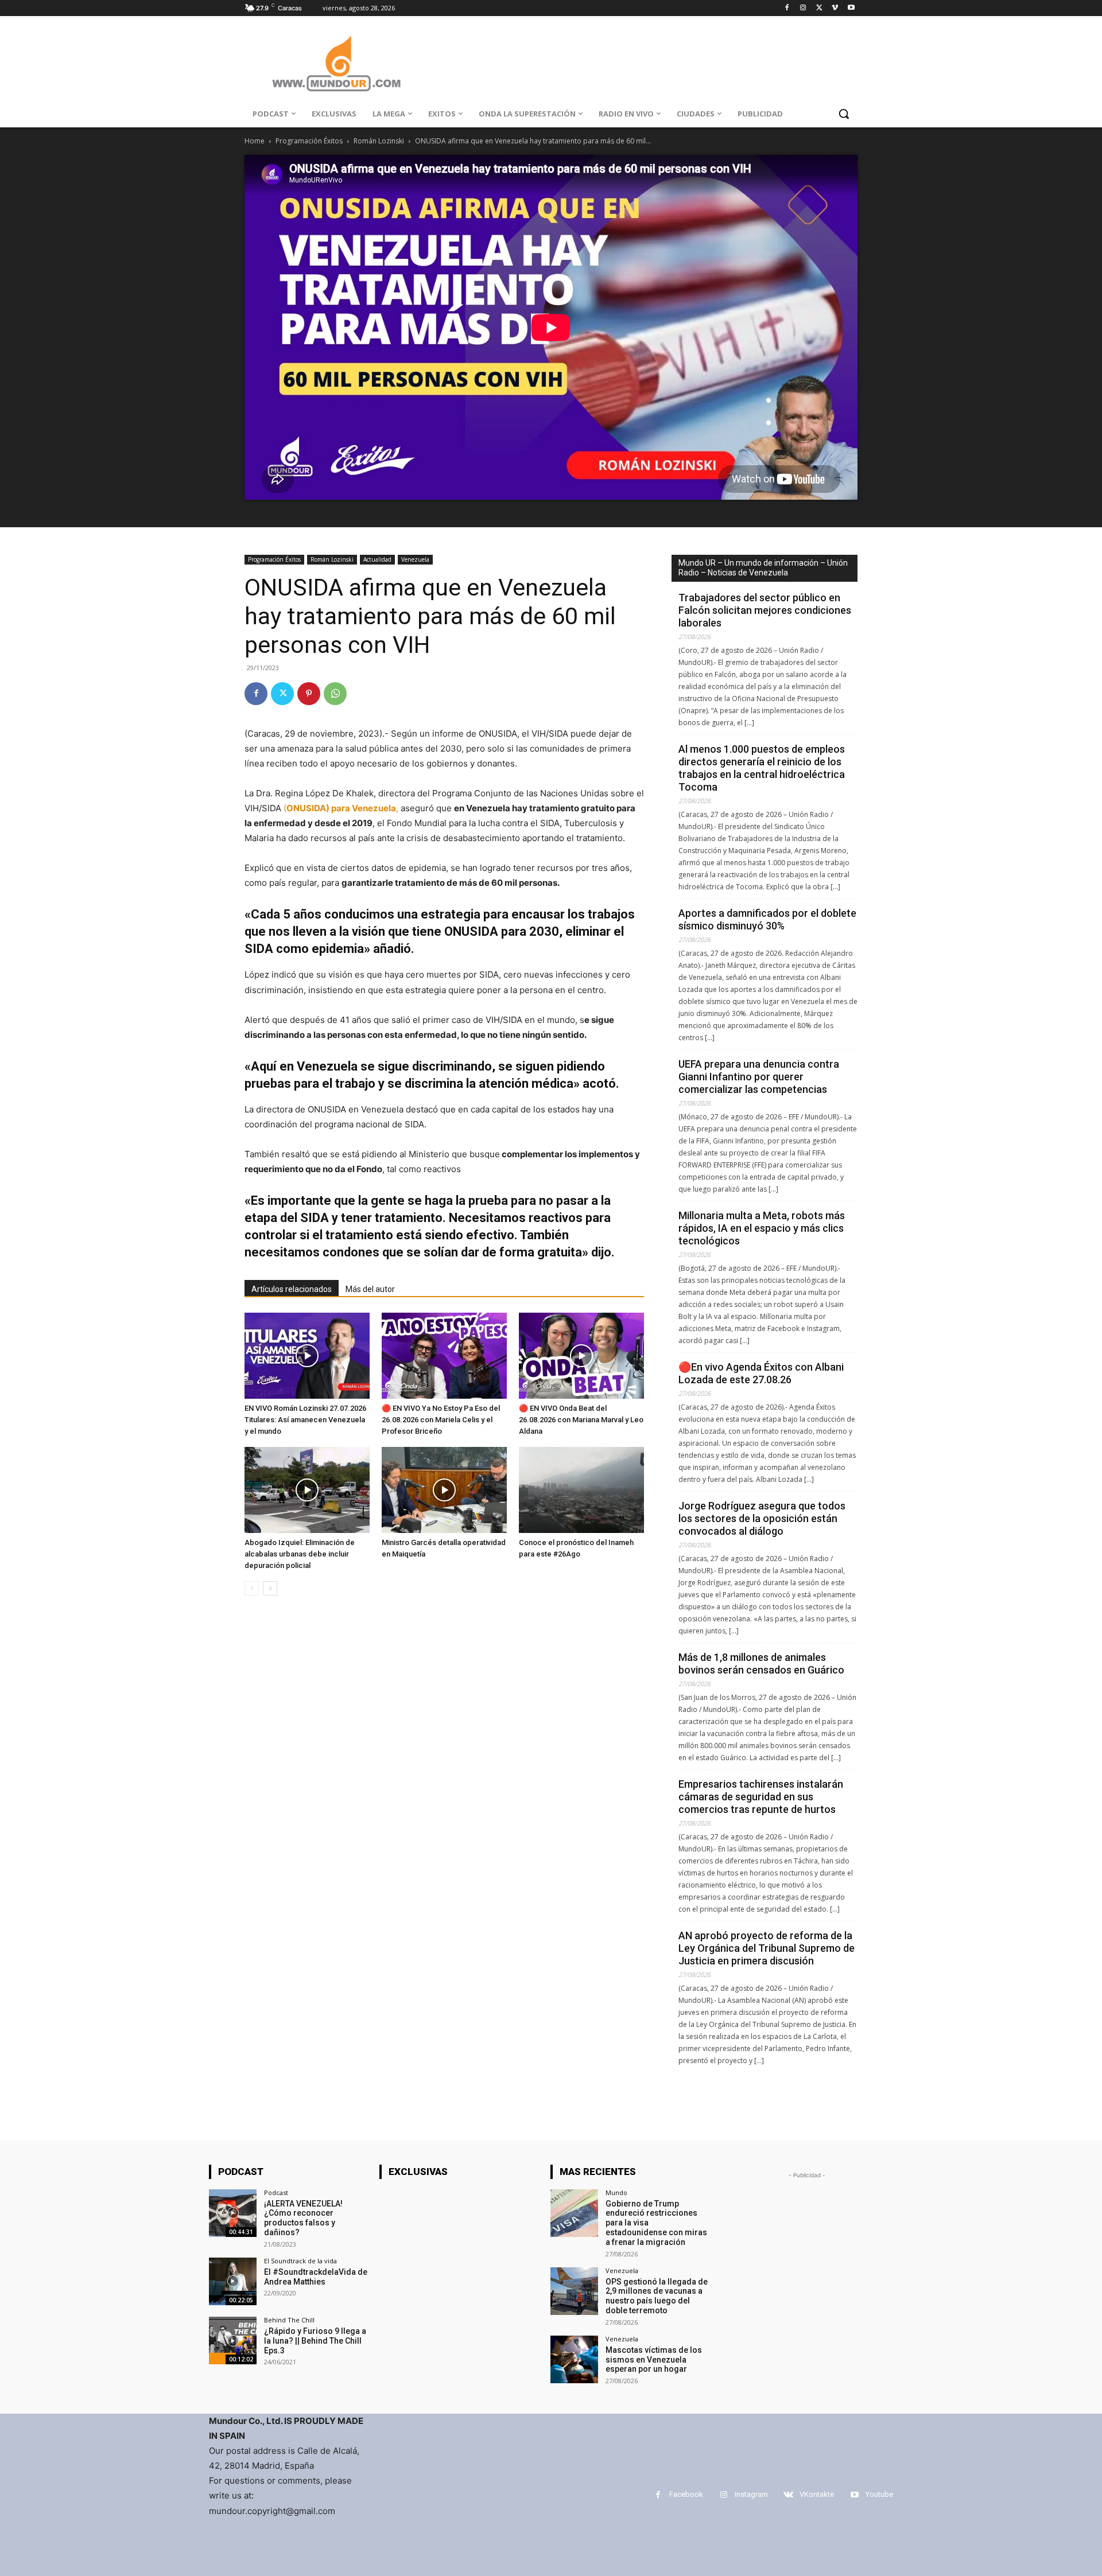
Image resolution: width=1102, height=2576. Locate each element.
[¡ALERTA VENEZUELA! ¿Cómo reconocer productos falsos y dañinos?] (233, 2213)
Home (255, 141)
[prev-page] (252, 1588)
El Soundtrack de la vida (300, 2261)
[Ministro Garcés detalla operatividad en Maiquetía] (444, 1490)
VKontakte (817, 2494)
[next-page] (270, 1588)
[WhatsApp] (335, 694)
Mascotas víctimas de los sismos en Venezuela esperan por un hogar (654, 2360)
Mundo (616, 2192)
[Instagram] (803, 8)
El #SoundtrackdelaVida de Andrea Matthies (316, 2277)
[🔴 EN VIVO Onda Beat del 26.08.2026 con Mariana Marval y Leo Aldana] (581, 1356)
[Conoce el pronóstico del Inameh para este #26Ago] (581, 1490)
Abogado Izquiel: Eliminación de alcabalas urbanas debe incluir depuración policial (300, 1554)
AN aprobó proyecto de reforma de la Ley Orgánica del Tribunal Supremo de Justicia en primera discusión (767, 1948)
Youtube (879, 2494)
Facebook (686, 2494)
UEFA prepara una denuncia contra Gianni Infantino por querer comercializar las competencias (759, 1077)
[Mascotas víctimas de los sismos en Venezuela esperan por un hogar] (574, 2359)
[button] (844, 114)
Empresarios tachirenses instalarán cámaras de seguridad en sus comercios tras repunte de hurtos (761, 1797)
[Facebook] (787, 8)
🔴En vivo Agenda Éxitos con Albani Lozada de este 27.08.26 (761, 1373)
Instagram (751, 2494)
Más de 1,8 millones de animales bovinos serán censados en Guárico (761, 1663)
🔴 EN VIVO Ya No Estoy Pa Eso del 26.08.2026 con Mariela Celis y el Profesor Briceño (441, 1420)
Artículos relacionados (292, 1289)
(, (341, 808)
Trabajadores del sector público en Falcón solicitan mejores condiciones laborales (765, 610)
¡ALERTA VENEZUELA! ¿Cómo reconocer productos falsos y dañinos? (303, 2218)
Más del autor (370, 1289)
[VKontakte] (788, 2495)
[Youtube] (851, 8)
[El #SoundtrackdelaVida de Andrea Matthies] (233, 2281)
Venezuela (415, 559)
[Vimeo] (835, 8)
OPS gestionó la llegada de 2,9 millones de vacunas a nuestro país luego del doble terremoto (657, 2296)
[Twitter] (819, 8)
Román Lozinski (379, 141)
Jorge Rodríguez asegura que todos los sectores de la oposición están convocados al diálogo (762, 1518)
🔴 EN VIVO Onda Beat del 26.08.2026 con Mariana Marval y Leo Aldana (581, 1420)
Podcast (276, 2192)
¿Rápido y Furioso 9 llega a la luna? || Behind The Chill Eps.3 (315, 2341)
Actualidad (377, 559)
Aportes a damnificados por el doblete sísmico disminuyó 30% (767, 919)
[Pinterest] (309, 694)
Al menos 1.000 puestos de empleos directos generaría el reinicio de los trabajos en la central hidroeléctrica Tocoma (762, 768)
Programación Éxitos (309, 141)
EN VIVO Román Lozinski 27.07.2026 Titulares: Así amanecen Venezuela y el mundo (305, 1420)
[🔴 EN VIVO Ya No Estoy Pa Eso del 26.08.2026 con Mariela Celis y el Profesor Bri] (444, 1356)
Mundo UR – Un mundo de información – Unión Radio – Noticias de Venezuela (763, 568)
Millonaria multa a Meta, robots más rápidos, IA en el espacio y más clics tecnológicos (762, 1228)
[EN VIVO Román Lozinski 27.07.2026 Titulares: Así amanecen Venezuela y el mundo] (307, 1356)
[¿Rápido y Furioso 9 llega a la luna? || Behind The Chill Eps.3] (233, 2340)
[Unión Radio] (336, 63)
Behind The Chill (289, 2320)
